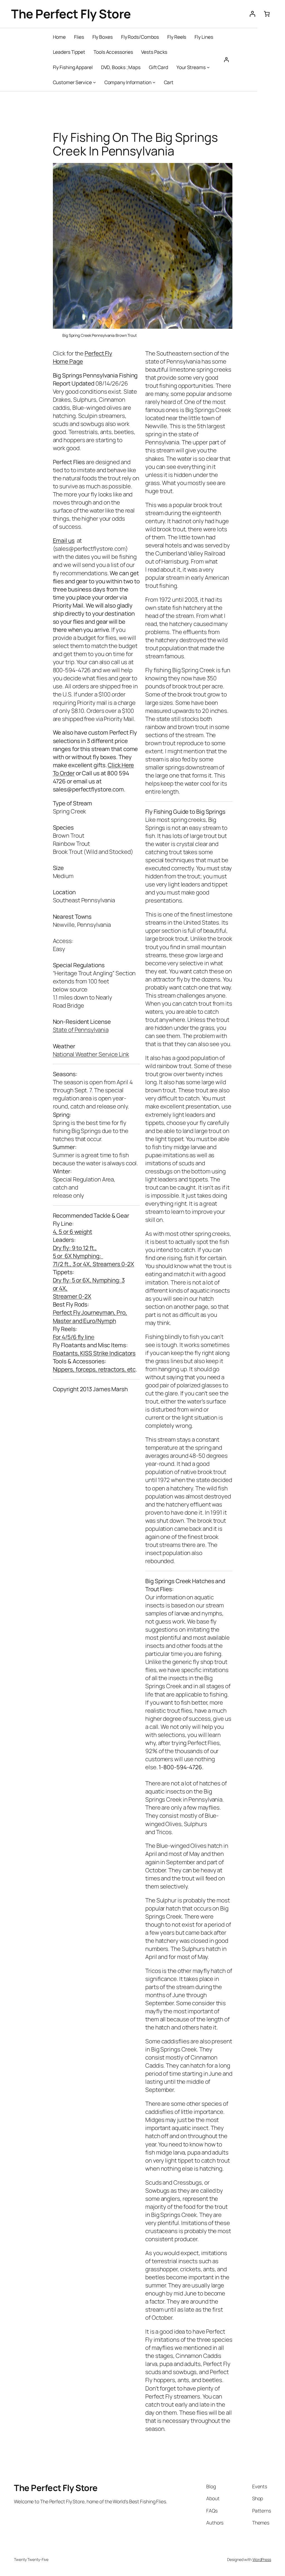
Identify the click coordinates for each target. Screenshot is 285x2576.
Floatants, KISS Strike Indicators (94, 1353)
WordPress (262, 2559)
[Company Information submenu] (154, 82)
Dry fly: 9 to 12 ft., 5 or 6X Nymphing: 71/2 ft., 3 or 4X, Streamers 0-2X (94, 1256)
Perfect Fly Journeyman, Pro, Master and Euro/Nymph (90, 1316)
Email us (64, 540)
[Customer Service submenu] (94, 82)
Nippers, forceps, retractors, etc (94, 1369)
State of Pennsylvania (81, 1030)
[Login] (252, 14)
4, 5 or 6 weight (73, 1232)
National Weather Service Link (91, 1054)
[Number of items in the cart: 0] (267, 14)
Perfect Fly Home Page (83, 357)
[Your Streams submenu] (208, 67)
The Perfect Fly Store (71, 14)
